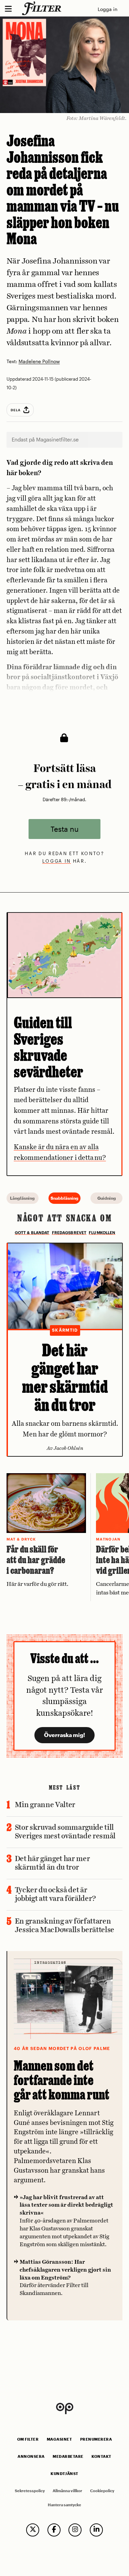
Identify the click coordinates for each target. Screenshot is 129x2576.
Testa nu (64, 829)
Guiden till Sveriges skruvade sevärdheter (49, 1047)
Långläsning (22, 1198)
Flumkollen (102, 1233)
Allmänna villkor (67, 2491)
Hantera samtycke (64, 2505)
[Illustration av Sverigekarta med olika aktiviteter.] (65, 955)
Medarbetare (68, 2456)
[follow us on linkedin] (96, 2530)
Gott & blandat (32, 1233)
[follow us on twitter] (33, 2530)
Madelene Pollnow (39, 362)
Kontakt (101, 2456)
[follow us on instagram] (75, 2530)
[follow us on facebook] (54, 2530)
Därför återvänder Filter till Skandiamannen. (65, 2278)
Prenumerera (96, 2439)
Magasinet (60, 2439)
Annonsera (31, 2456)
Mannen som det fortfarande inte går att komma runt (62, 2080)
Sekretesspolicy (30, 2491)
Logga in (107, 9)
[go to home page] (43, 8)
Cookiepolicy (102, 2491)
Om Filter (28, 2439)
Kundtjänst (64, 2474)
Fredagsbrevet (69, 1233)
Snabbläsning (64, 1198)
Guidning (107, 1198)
